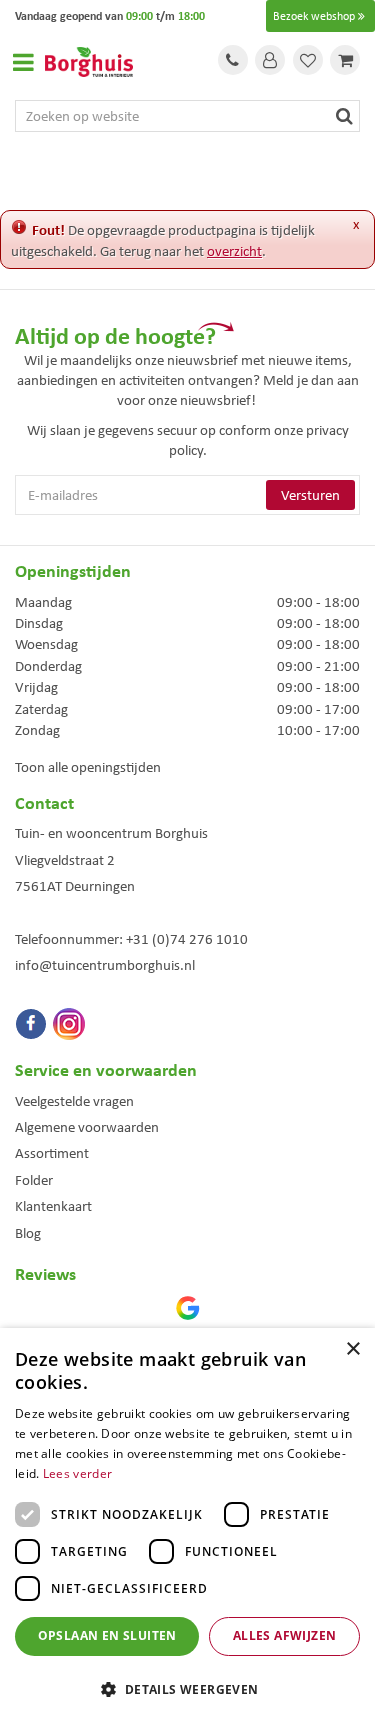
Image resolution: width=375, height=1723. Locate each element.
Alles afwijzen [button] (285, 1635)
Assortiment (52, 1153)
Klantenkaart (53, 1206)
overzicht (234, 251)
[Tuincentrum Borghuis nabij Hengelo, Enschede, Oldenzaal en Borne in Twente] (89, 60)
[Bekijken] (345, 60)
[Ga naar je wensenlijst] (308, 60)
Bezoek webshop (314, 16)
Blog (28, 1233)
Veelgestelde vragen (74, 1101)
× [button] (352, 1349)
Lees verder (77, 1473)
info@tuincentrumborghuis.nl (105, 965)
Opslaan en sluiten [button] (107, 1635)
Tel (233, 60)
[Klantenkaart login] (270, 60)
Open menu (23, 62)
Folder (34, 1180)
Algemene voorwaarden (87, 1127)
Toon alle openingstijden (88, 767)
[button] (187, 1688)
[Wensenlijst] (308, 60)
